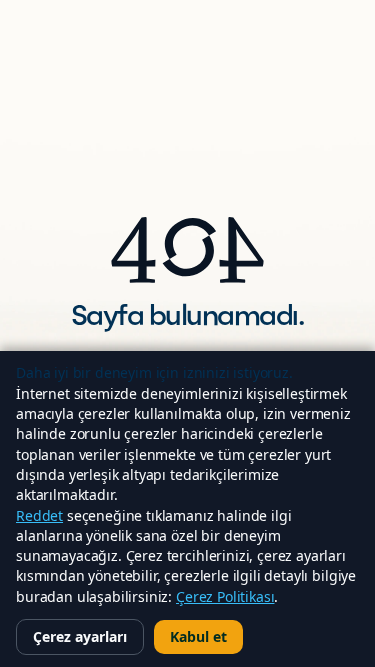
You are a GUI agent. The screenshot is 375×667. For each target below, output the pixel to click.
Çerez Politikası (225, 596)
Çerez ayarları (80, 636)
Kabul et (198, 636)
